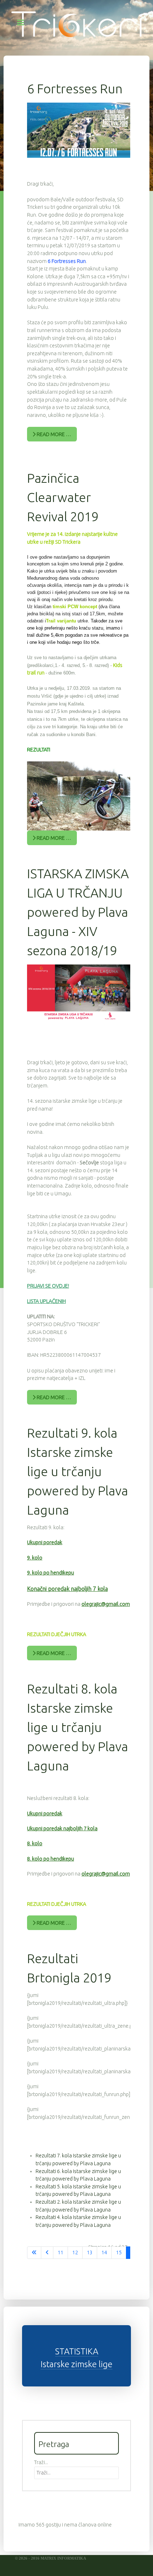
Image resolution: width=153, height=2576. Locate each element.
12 (75, 2252)
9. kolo (35, 1558)
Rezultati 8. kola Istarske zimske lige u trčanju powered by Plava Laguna (78, 1727)
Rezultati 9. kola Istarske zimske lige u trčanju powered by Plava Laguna (78, 1471)
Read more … (53, 434)
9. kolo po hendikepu (51, 1573)
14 (104, 2252)
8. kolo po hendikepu (51, 1859)
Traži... (41, 2462)
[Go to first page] (34, 2253)
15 (119, 2252)
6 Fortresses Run (75, 89)
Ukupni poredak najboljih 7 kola (62, 1828)
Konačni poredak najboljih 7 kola (67, 1589)
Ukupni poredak (45, 1542)
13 (90, 2252)
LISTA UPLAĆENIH (46, 1301)
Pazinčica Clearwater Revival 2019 (63, 497)
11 (60, 2252)
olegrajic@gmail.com (106, 1604)
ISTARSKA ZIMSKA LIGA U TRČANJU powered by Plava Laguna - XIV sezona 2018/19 (78, 912)
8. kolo (35, 1843)
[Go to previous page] (47, 2253)
